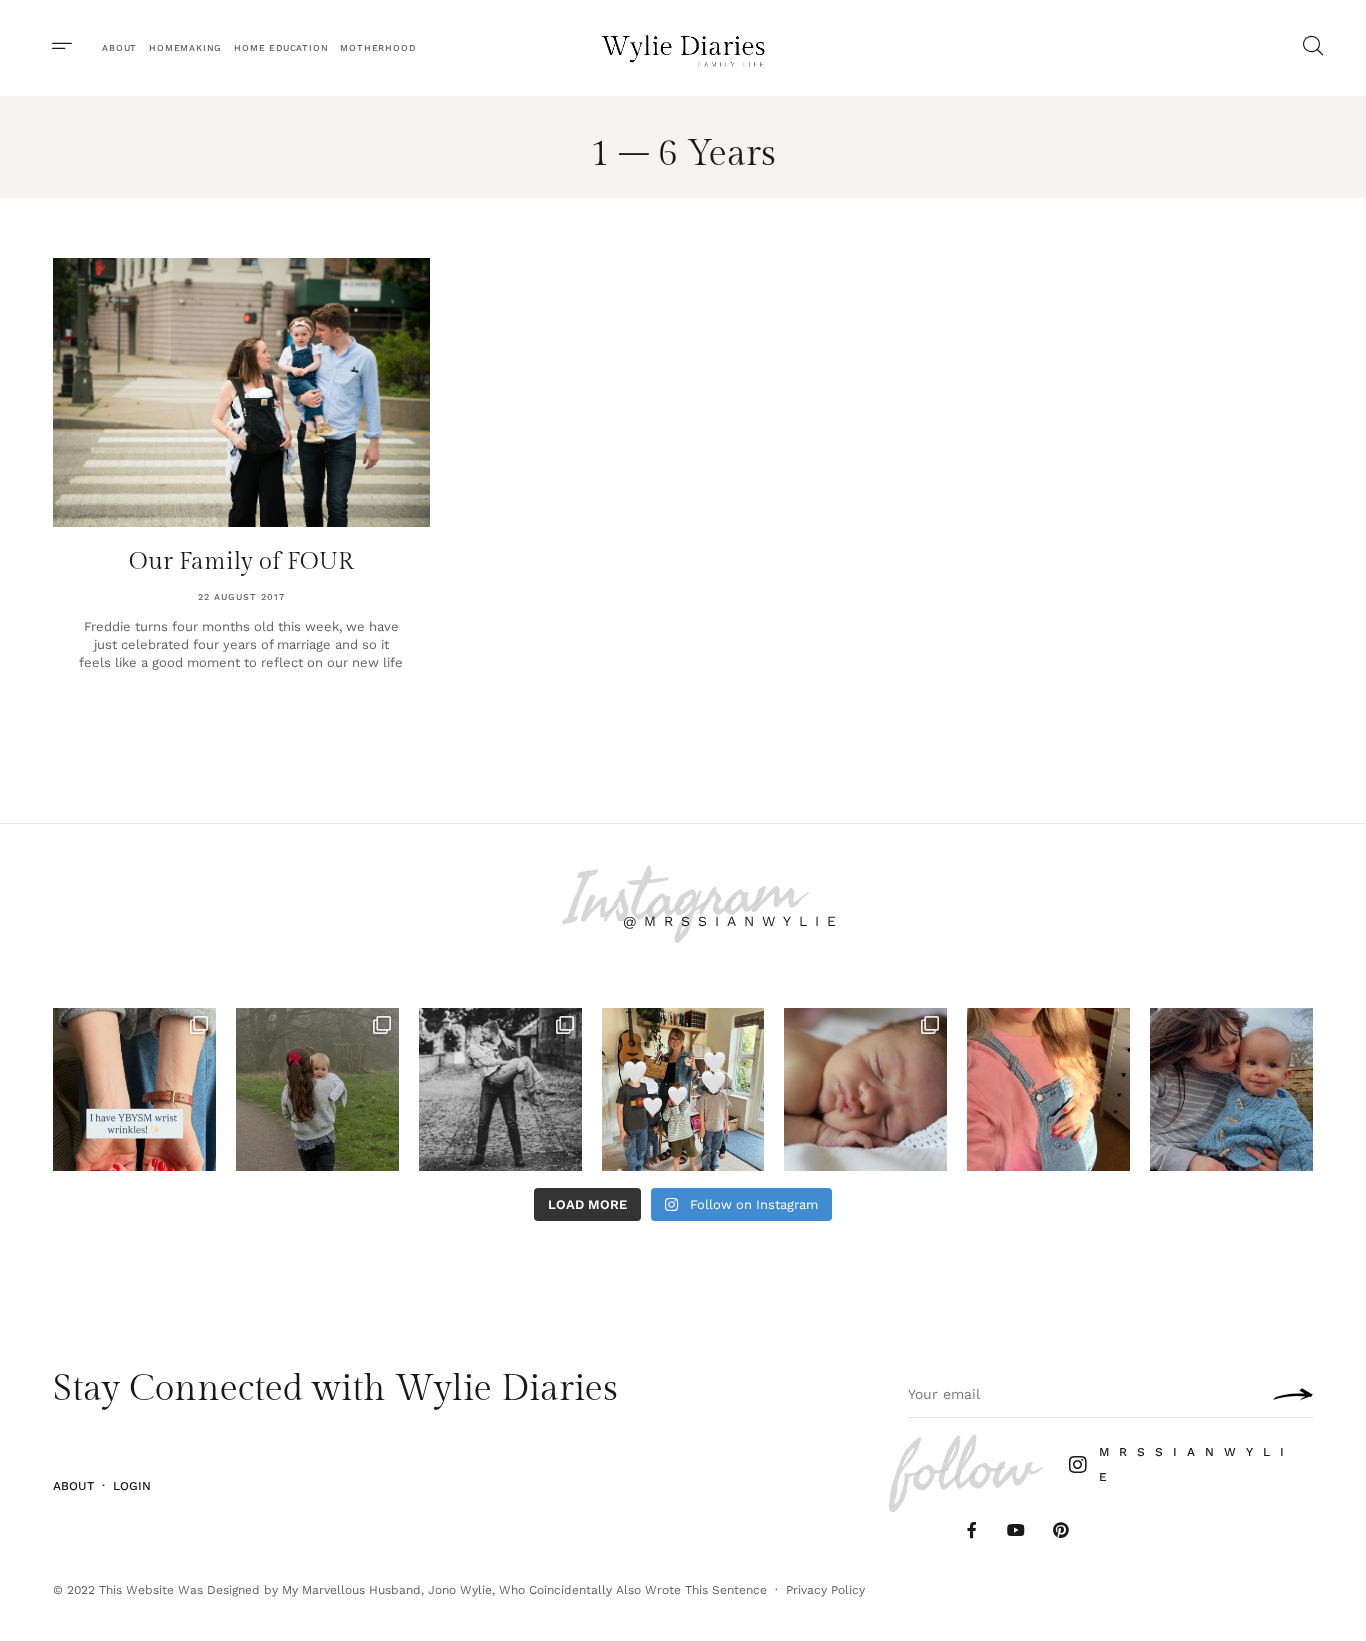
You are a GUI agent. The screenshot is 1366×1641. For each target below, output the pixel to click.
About (119, 48)
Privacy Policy (825, 1590)
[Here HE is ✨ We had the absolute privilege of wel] (865, 1089)
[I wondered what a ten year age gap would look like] (317, 1089)
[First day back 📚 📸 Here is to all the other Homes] (683, 1089)
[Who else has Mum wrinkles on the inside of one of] (134, 1089)
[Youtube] (1016, 1529)
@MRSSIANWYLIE (733, 921)
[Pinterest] (1061, 1529)
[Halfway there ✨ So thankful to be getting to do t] (1048, 1089)
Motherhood (377, 48)
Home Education (281, 48)
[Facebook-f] (971, 1529)
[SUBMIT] (1288, 1393)
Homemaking (185, 48)
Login (132, 1486)
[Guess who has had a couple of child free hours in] (500, 1089)
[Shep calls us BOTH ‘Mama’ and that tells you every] (1231, 1089)
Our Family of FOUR (241, 562)
